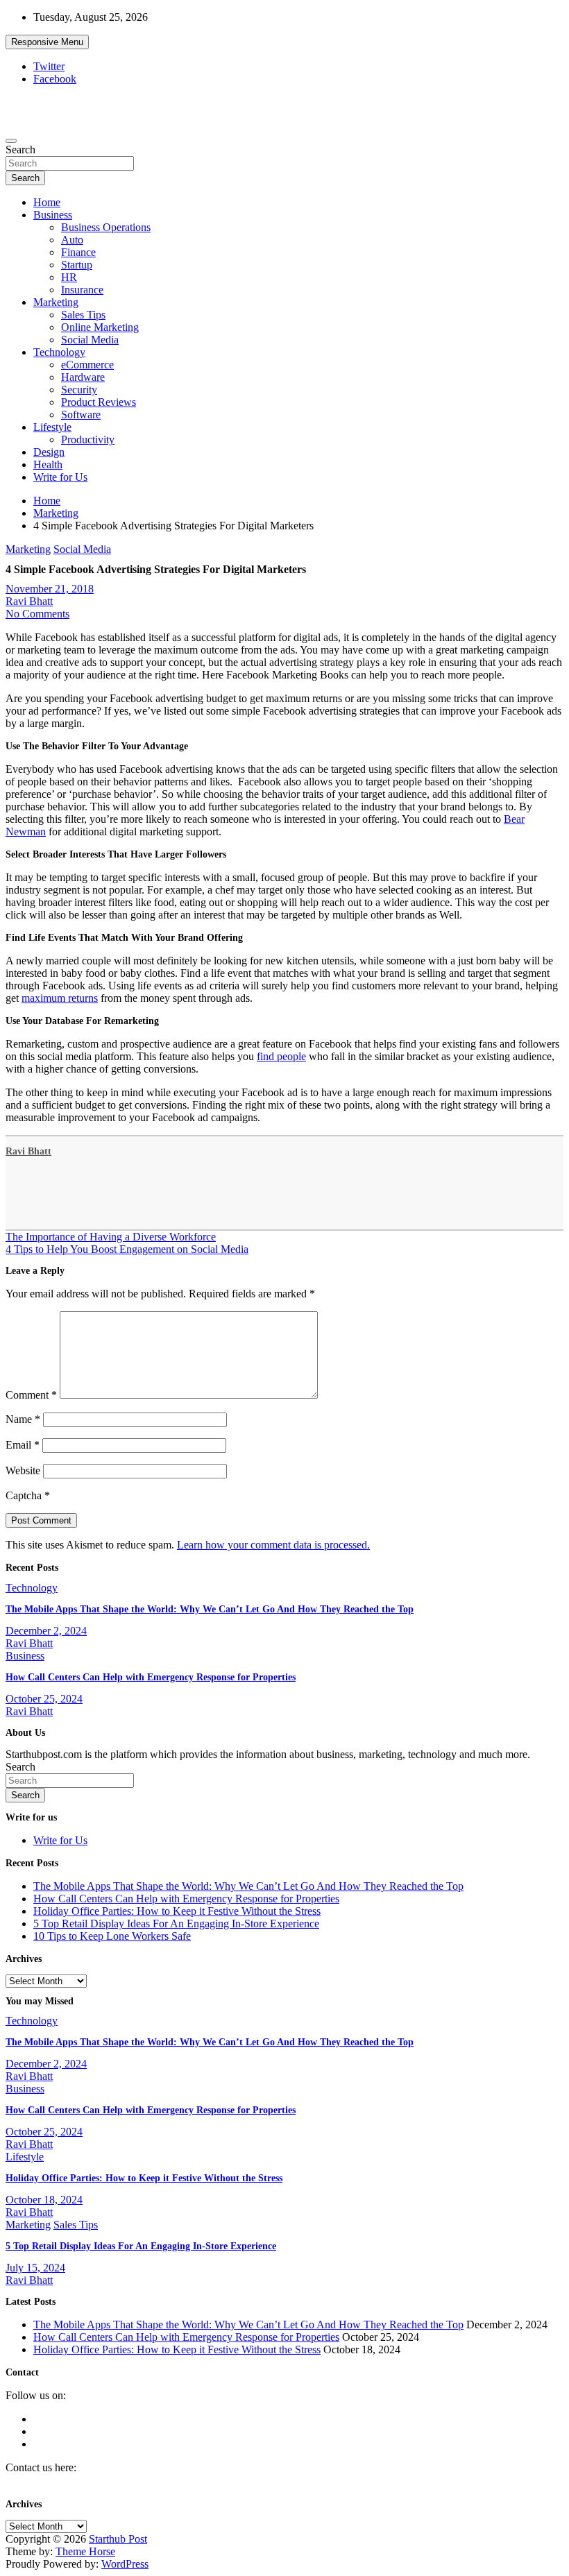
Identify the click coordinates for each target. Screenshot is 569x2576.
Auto (72, 240)
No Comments (37, 614)
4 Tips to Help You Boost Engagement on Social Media (127, 1249)
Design (49, 452)
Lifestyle (52, 427)
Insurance (82, 290)
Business (53, 215)
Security (79, 390)
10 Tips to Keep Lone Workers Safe (112, 1936)
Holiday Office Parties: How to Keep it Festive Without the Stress (177, 1911)
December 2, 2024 (46, 1631)
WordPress (125, 2564)
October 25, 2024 (44, 1699)
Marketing (56, 302)
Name (23, 1419)
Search (20, 150)
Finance (78, 252)
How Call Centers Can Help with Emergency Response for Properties (151, 1677)
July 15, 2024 (35, 2268)
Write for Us (60, 477)
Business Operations (106, 227)
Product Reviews (99, 402)
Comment (31, 1395)
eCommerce (87, 365)
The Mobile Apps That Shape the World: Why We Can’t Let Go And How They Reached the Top (210, 1609)
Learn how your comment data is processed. (273, 1545)
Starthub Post (118, 2539)
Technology (59, 352)
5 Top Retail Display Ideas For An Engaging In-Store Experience (176, 1924)
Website (23, 1470)
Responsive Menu (47, 42)
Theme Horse (85, 2551)
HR (69, 277)
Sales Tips (83, 315)
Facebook (55, 79)
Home (47, 202)
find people (281, 1056)
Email (23, 1445)
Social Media (90, 340)
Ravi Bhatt (29, 601)
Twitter (49, 66)
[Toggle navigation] (11, 141)
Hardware (83, 377)
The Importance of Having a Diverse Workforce (111, 1237)
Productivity (88, 440)
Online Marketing (100, 327)
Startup (77, 265)
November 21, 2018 (50, 589)
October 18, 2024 (44, 2200)
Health (48, 464)
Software (81, 415)
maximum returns (60, 998)
